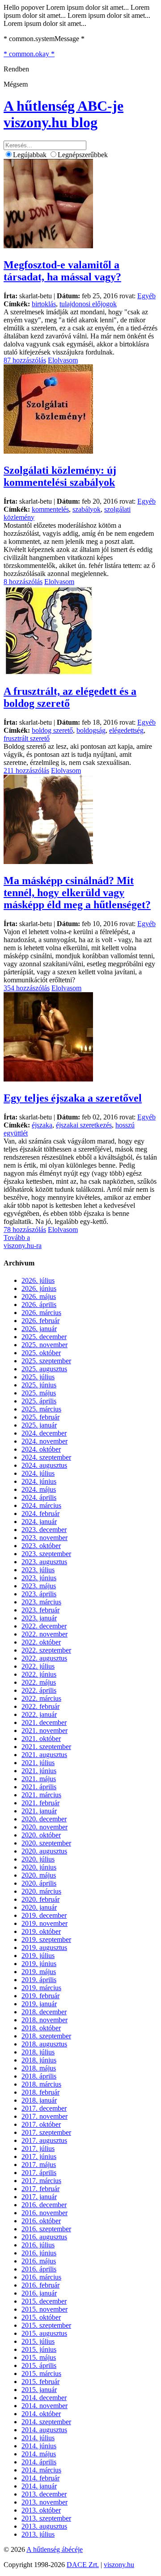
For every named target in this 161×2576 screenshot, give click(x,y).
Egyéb (146, 296)
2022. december (44, 1626)
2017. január (39, 2197)
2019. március (41, 1988)
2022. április (39, 1690)
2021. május (39, 1779)
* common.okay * (29, 54)
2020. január (39, 1907)
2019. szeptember (46, 1939)
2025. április (39, 1401)
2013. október (41, 2510)
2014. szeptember (46, 2422)
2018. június (39, 2060)
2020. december (44, 1819)
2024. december (44, 1433)
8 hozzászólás (23, 582)
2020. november (44, 1827)
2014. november (44, 2406)
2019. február (40, 1996)
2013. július (38, 2534)
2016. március (41, 2277)
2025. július (38, 1377)
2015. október (41, 2317)
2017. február (40, 2189)
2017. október (41, 2124)
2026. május (39, 1296)
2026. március (41, 1313)
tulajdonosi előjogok (88, 304)
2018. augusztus (44, 2044)
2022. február (40, 1706)
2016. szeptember (46, 2229)
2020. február (40, 1899)
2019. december (44, 1915)
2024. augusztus (44, 1465)
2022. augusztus (44, 1658)
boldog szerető (52, 730)
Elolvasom (63, 360)
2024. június (39, 1481)
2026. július (38, 1280)
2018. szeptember (46, 2036)
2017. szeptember (46, 2132)
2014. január (39, 2486)
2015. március (41, 2374)
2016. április (39, 2269)
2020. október (41, 1835)
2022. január (39, 1714)
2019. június (39, 1964)
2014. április (39, 2462)
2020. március (41, 1891)
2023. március (41, 1602)
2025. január (39, 1425)
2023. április (39, 1594)
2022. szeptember (46, 1650)
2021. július (38, 1763)
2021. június (39, 1771)
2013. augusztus (44, 2526)
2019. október (41, 1931)
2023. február (40, 1610)
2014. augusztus (44, 2430)
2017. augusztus (44, 2140)
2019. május (39, 1972)
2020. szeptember (46, 1843)
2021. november (44, 1731)
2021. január (39, 1811)
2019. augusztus (44, 1948)
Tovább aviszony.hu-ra (23, 1242)
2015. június (39, 2349)
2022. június (39, 1674)
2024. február (40, 1513)
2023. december (44, 1530)
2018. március (41, 2084)
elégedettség (126, 730)
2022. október (41, 1642)
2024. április (39, 1497)
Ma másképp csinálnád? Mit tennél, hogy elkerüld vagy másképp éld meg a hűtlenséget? (77, 893)
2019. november (44, 1923)
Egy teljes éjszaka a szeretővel (73, 1098)
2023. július (38, 1570)
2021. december (44, 1722)
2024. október (41, 1449)
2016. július (38, 2245)
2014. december (44, 2398)
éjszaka (42, 1125)
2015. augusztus (44, 2333)
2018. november (44, 2020)
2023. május (39, 1586)
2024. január (39, 1522)
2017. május (39, 2165)
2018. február (40, 2092)
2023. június (39, 1578)
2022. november (44, 1634)
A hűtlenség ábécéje (55, 2549)
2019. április (39, 1980)
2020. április (39, 1883)
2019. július (38, 1956)
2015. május (39, 2357)
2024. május (39, 1489)
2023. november (44, 1538)
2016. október (41, 2221)
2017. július (38, 2148)
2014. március (41, 2470)
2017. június (39, 2156)
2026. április (39, 1305)
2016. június (39, 2253)
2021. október (41, 1739)
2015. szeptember (46, 2325)
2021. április (39, 1787)
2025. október (41, 1353)
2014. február (40, 2478)
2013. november (44, 2502)
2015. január (39, 2390)
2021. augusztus (44, 1755)
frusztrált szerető (27, 738)
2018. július (38, 2052)
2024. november (44, 1441)
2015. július (38, 2341)
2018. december (44, 2012)
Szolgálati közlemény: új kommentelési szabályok (60, 476)
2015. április (39, 2365)
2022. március (41, 1698)
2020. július (38, 1859)
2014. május (39, 2454)
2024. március (41, 1505)
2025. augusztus (44, 1369)
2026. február (40, 1321)
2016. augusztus (44, 2237)
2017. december (44, 2108)
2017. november (44, 2116)
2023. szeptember (46, 1554)
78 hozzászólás (25, 1230)
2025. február (40, 1417)
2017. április (39, 2173)
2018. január (39, 2100)
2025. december (44, 1337)
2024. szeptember (46, 1457)
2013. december (44, 2494)
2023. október (41, 1546)
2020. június (39, 1867)
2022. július (38, 1666)
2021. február (40, 1803)
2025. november (44, 1345)
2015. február (40, 2382)
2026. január (39, 1329)
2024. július (38, 1473)
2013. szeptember (46, 2518)
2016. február (40, 2285)
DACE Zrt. (83, 2565)
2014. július (38, 2438)
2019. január (39, 2004)
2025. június (39, 1385)
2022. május (39, 1682)
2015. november (44, 2309)
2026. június (39, 1288)
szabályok (87, 509)
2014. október (41, 2414)
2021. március (41, 1795)
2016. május (39, 2261)
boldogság (91, 730)
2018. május (39, 2068)
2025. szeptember (46, 1361)
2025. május (39, 1393)
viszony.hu (119, 2565)
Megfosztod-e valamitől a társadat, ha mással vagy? (62, 271)
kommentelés (50, 509)
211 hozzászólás (26, 770)
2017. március (41, 2181)
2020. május (39, 1875)
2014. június (39, 2446)
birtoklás (44, 304)
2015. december (44, 2301)
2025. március (41, 1409)
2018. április (39, 2076)
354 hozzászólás (27, 988)
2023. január (39, 1618)
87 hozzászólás (25, 360)
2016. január (39, 2293)
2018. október (41, 2028)
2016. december (44, 2205)
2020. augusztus (44, 1851)
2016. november (44, 2213)
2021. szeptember (46, 1747)
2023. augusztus (44, 1562)
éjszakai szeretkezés (84, 1125)
